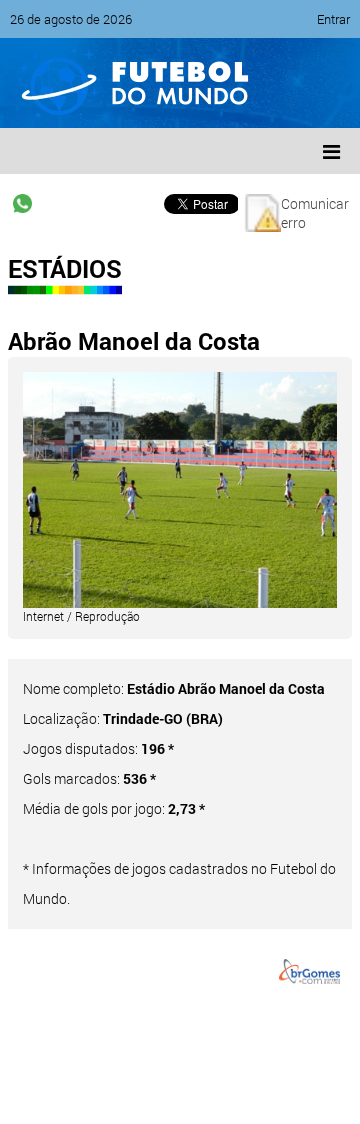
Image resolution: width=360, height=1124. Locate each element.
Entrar (333, 19)
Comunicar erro (315, 213)
